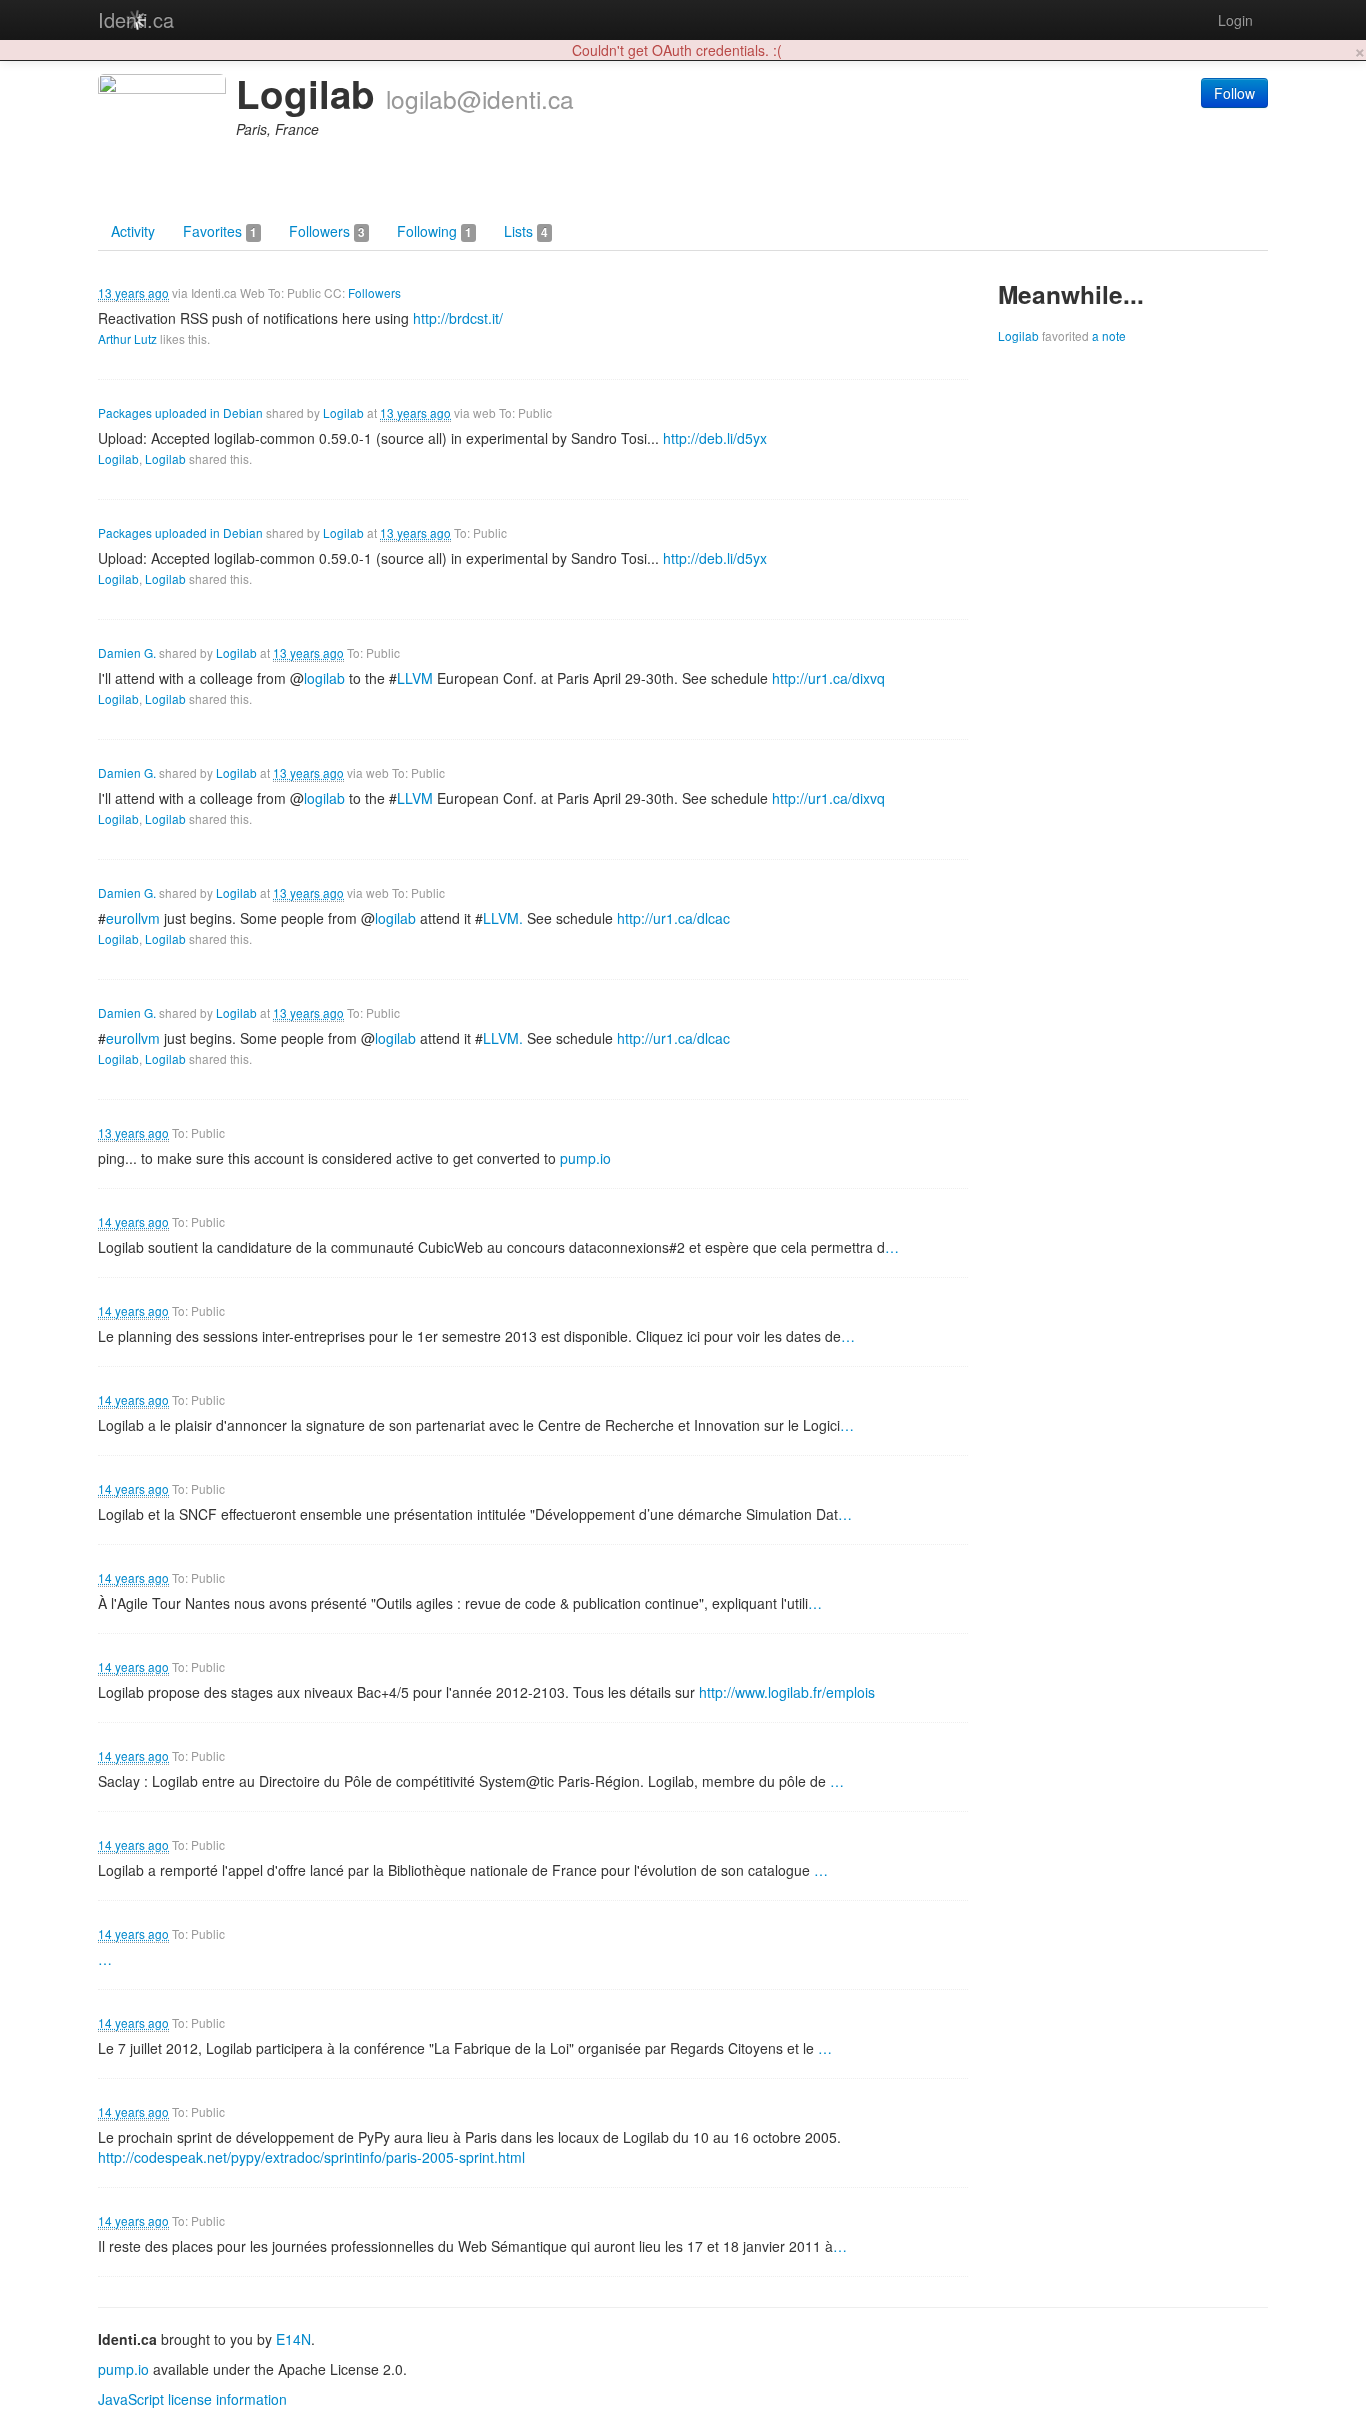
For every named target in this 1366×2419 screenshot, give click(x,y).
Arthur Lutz (127, 338)
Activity (133, 231)
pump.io (585, 1158)
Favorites (220, 231)
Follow (1234, 93)
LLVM (415, 678)
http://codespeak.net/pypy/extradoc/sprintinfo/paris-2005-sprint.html (311, 2157)
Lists (526, 231)
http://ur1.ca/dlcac (673, 918)
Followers (327, 231)
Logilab (343, 412)
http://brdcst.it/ (458, 318)
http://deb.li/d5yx (715, 438)
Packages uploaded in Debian (180, 412)
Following (434, 231)
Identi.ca (136, 19)
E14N (293, 2339)
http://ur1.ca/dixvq (828, 678)
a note (1109, 335)
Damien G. (127, 652)
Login (1235, 20)
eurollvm (133, 918)
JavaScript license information (192, 2399)
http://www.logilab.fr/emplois (787, 1692)
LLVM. (503, 918)
